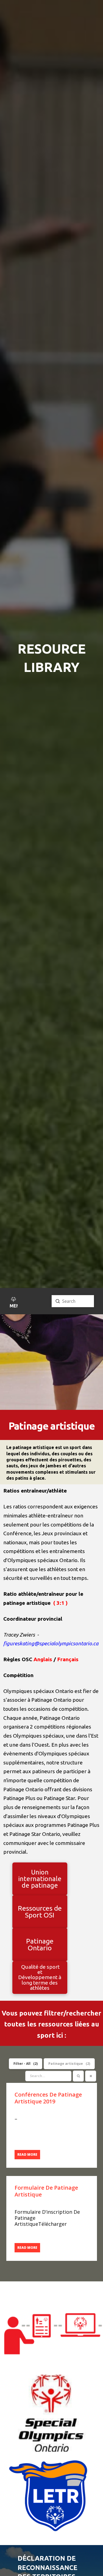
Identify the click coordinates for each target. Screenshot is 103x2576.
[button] (13, 1303)
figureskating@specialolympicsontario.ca (51, 1643)
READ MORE (27, 2154)
